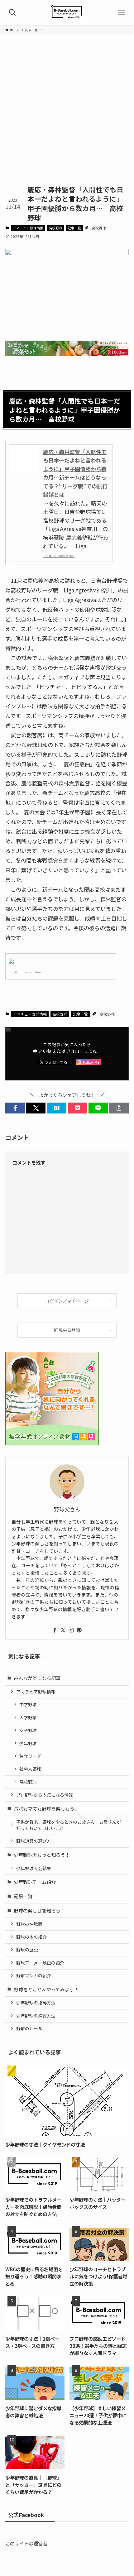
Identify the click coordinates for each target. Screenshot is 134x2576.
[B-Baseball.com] (67, 12)
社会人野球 (30, 1769)
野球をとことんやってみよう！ (46, 1989)
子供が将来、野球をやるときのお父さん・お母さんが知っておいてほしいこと (69, 1825)
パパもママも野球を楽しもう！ (46, 1808)
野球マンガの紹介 (34, 1975)
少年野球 (28, 1743)
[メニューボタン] (122, 12)
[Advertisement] (67, 115)
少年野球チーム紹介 (35, 1882)
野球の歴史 (27, 1950)
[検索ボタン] (12, 12)
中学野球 (28, 1704)
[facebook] (55, 1630)
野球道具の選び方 (34, 1841)
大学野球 (28, 1717)
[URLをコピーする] (119, 1108)
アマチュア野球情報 (28, 228)
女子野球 (28, 1730)
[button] (15, 1108)
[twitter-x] (63, 1630)
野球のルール (29, 2028)
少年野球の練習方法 (36, 2016)
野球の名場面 (29, 1924)
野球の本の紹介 (31, 1937)
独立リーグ (30, 1756)
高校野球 (55, 228)
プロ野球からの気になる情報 (45, 1795)
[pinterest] (79, 1630)
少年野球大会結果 (34, 1868)
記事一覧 (74, 228)
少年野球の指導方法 (36, 2003)
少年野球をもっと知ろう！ (42, 1855)
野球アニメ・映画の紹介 (40, 1963)
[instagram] (71, 1630)
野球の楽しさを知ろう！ (39, 1910)
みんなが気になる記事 (37, 1678)
